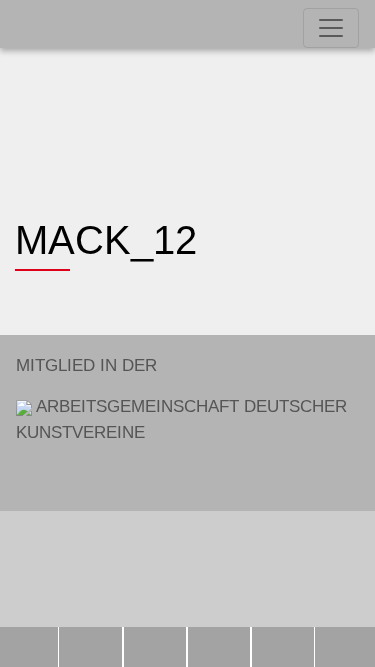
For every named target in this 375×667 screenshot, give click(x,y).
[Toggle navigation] (331, 28)
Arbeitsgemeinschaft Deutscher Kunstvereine (181, 399)
